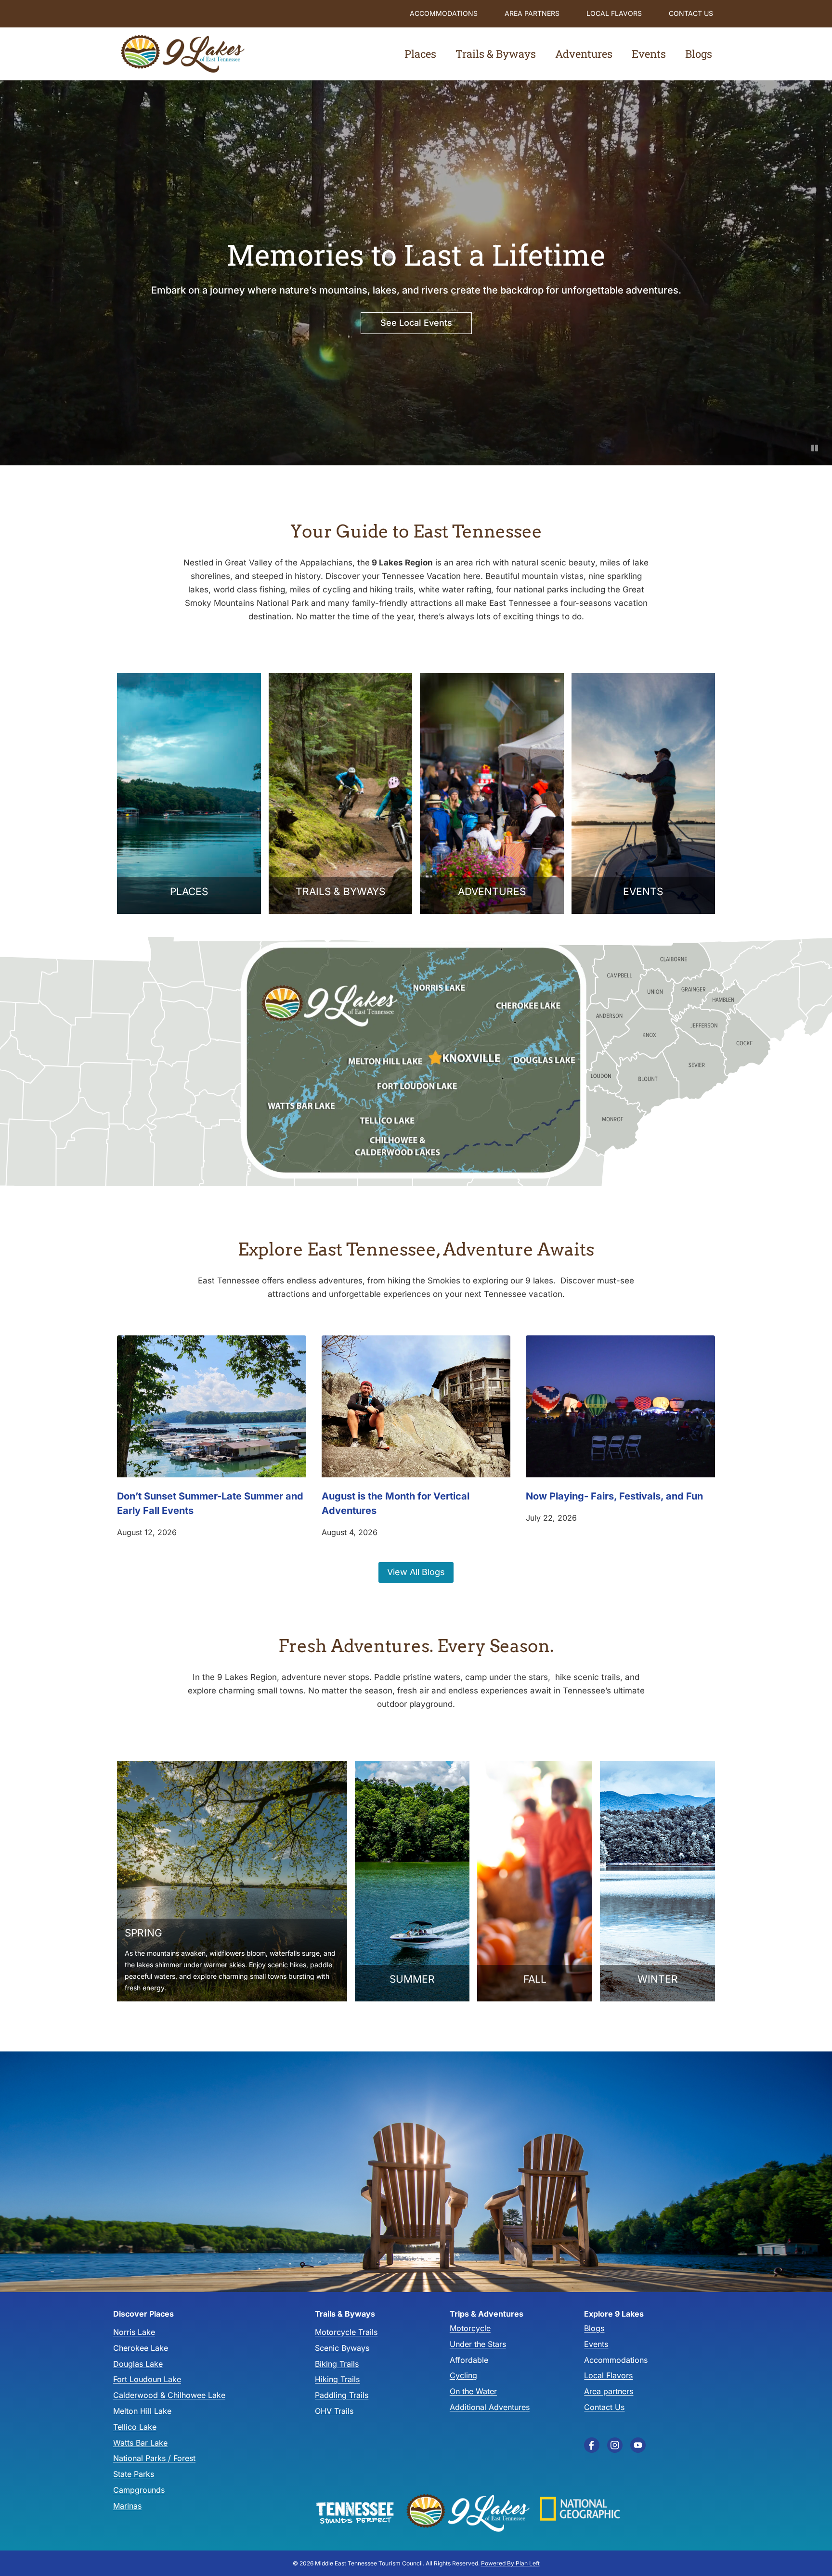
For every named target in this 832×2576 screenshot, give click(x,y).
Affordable (469, 2359)
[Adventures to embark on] (492, 794)
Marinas (127, 2505)
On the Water (473, 2391)
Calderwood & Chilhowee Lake (169, 2395)
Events (649, 54)
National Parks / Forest (154, 2458)
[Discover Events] (643, 794)
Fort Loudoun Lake (147, 2379)
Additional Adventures (490, 2407)
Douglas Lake (138, 2363)
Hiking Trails (337, 2379)
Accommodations (444, 13)
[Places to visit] (189, 794)
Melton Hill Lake (142, 2411)
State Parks (134, 2474)
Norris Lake (134, 2332)
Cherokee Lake (141, 2348)
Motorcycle (470, 2328)
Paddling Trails (342, 2395)
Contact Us (691, 13)
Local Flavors (614, 13)
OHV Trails (334, 2411)
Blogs (594, 2328)
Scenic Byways (342, 2348)
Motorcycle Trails (346, 2332)
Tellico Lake (135, 2426)
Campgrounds (139, 2490)
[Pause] (815, 448)
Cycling (463, 2375)
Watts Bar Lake (140, 2442)
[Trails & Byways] (341, 794)
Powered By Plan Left (510, 2563)
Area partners (532, 13)
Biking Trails (337, 2363)
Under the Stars (478, 2344)
